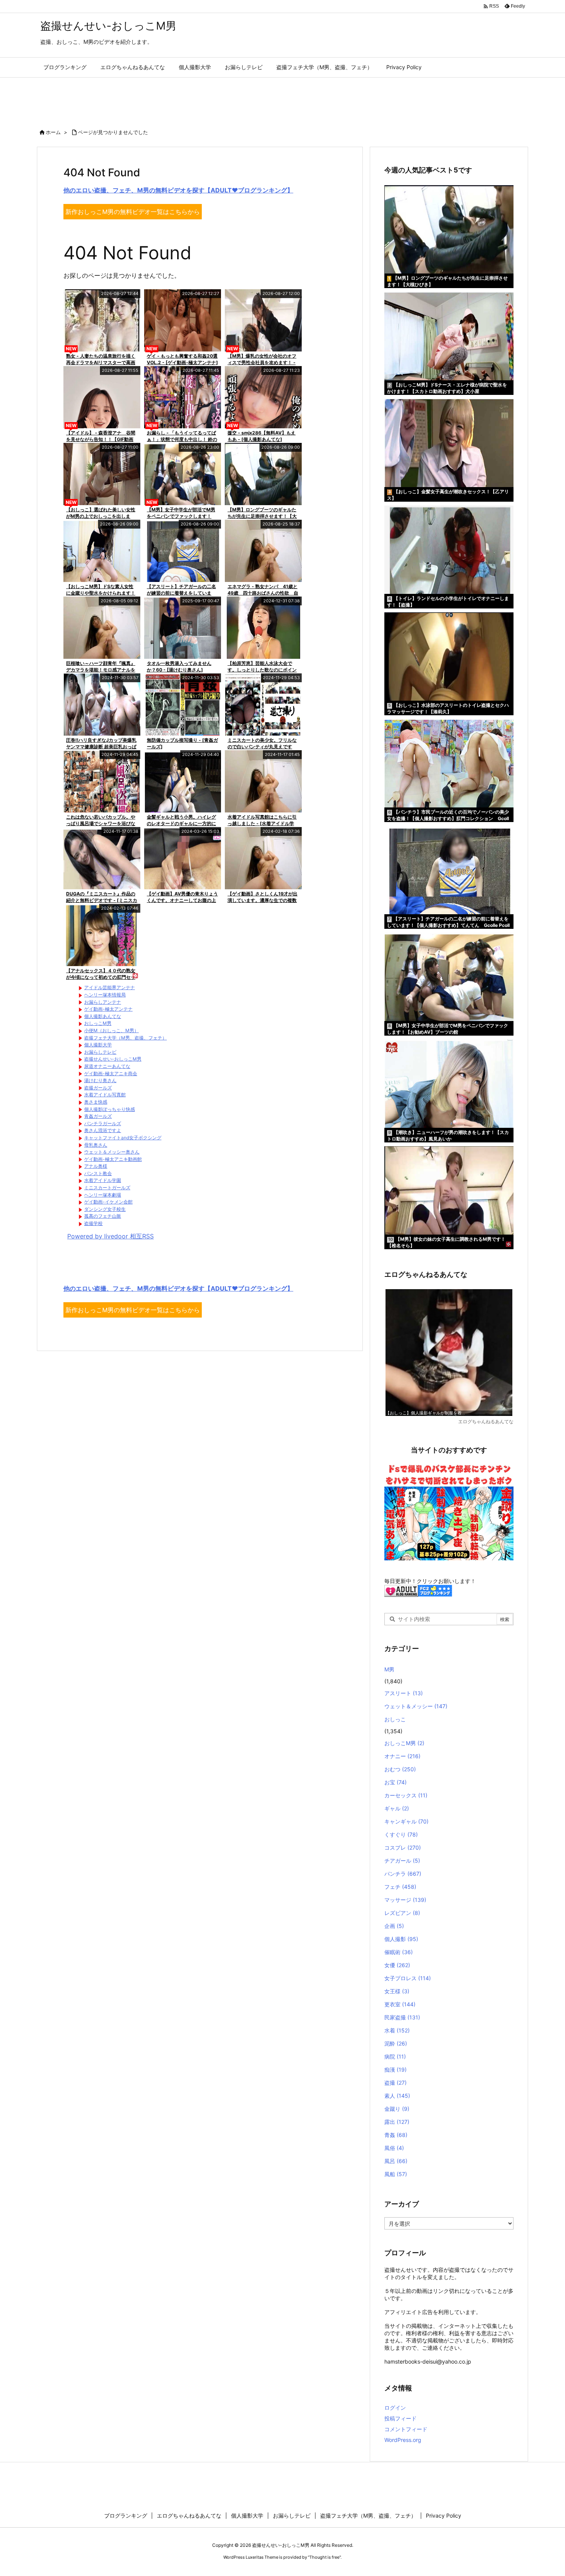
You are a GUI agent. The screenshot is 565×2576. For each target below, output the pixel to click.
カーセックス (406, 1795)
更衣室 (400, 2004)
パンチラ (403, 1874)
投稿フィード (400, 2418)
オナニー (402, 1756)
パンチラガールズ (103, 1123)
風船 (396, 2174)
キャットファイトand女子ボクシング (123, 1138)
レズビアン (402, 1913)
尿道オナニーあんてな (107, 1066)
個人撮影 (401, 1939)
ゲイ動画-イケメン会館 (108, 1202)
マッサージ (405, 1900)
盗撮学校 (93, 1223)
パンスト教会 (98, 1173)
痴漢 (395, 2070)
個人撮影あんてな (103, 1016)
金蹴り (397, 2109)
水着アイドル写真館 (105, 1095)
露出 (397, 2122)
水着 (397, 2030)
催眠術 (399, 1952)
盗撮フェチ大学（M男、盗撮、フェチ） (125, 1038)
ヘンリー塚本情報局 (105, 995)
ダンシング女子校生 (105, 1209)
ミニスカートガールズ (107, 1188)
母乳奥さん (96, 1145)
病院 (395, 2056)
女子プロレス (408, 1978)
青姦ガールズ (98, 1116)
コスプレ (403, 1847)
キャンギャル (406, 1821)
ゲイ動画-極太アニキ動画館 (113, 1159)
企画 (394, 1926)
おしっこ (395, 1719)
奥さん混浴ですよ (103, 1130)
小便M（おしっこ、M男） (111, 1030)
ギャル (397, 1808)
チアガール (402, 1861)
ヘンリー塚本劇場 (103, 1195)
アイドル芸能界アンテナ (110, 987)
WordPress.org (403, 2440)
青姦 (396, 2135)
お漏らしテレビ (100, 1052)
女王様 (397, 1991)
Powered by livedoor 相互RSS (111, 1236)
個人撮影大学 (98, 1045)
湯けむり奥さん (100, 1080)
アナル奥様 (96, 1166)
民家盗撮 (402, 2017)
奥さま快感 (96, 1102)
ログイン (395, 2408)
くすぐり (401, 1834)
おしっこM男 (98, 1023)
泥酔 (396, 2043)
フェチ (400, 1887)
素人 (397, 2096)
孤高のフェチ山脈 (103, 1216)
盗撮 (395, 2083)
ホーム (53, 132)
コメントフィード (406, 2429)
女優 (397, 1965)
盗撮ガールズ (98, 1088)
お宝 (395, 1782)
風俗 (394, 2148)
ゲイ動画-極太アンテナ (108, 1009)
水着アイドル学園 (103, 1180)
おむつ (400, 1769)
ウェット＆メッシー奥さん (112, 1152)
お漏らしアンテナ (103, 1002)
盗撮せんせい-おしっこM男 (113, 1059)
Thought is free (324, 2557)
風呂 (396, 2161)
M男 (389, 1669)
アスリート (404, 1693)
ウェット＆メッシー (416, 1706)
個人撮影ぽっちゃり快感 (110, 1109)
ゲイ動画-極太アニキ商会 (111, 1073)
